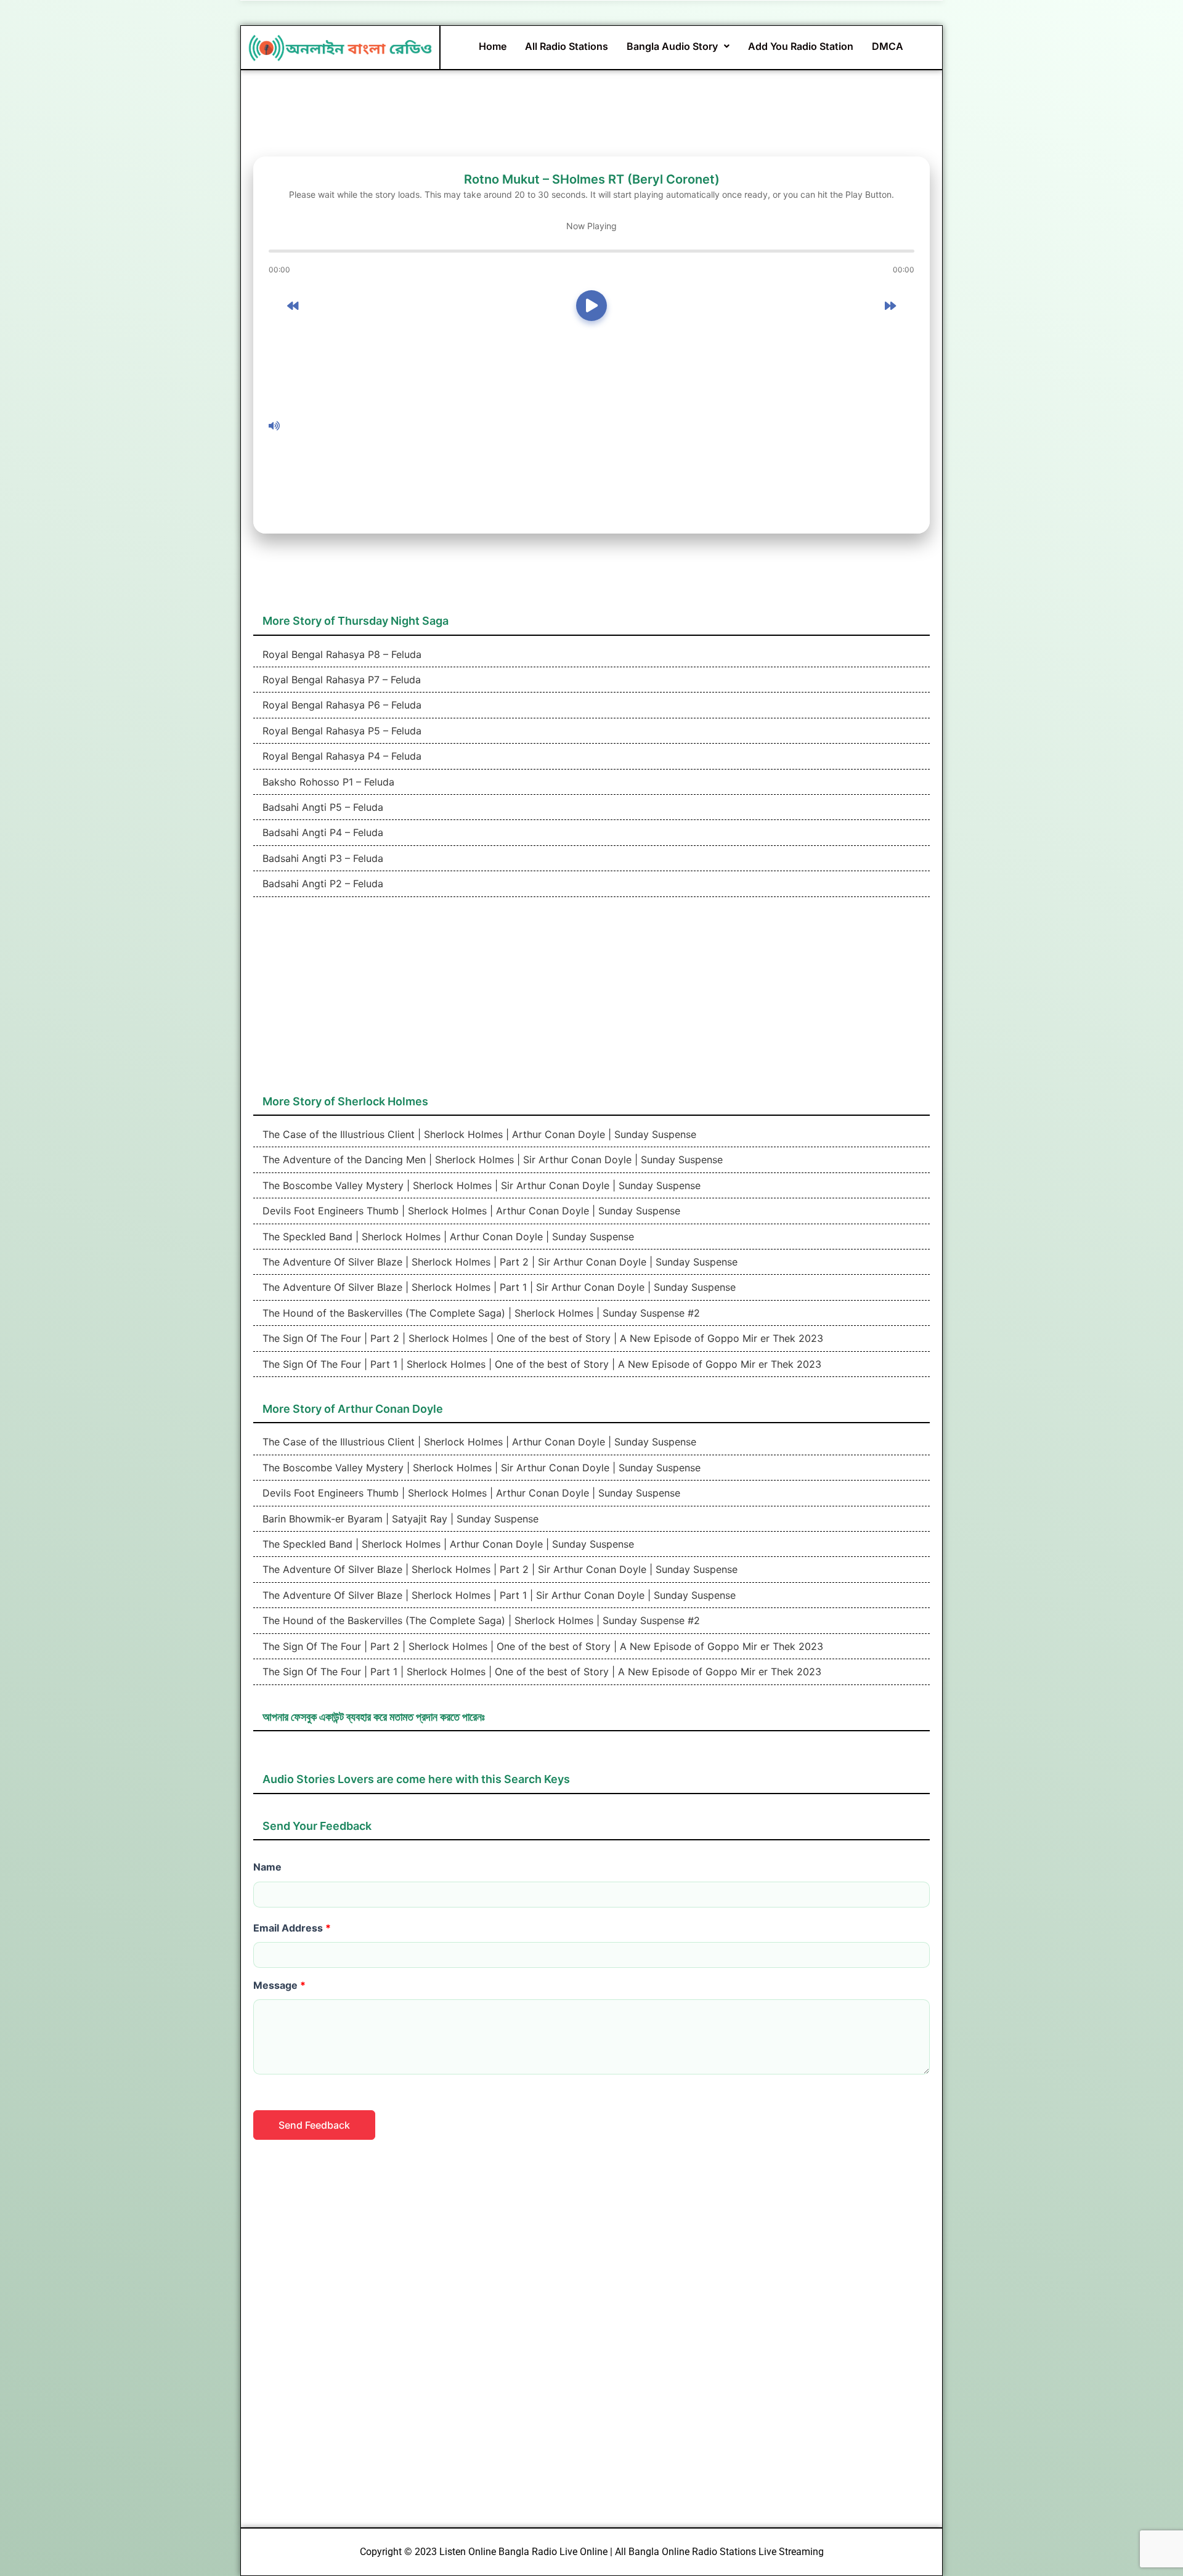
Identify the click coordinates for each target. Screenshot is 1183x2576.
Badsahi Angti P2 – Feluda (321, 884)
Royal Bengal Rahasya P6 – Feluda (340, 705)
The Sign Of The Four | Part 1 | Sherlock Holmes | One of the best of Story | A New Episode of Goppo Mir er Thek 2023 (540, 1364)
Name (267, 1867)
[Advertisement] (600, 426)
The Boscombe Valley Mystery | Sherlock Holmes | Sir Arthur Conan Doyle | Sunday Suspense (480, 1185)
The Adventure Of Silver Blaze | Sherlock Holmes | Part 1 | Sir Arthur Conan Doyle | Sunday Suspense (498, 1287)
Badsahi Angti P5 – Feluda (321, 807)
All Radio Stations (567, 46)
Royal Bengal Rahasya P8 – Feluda (340, 654)
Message (279, 1985)
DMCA (888, 46)
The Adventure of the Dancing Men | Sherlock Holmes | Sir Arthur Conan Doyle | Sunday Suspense (491, 1160)
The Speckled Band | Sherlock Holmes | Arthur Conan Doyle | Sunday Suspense (447, 1237)
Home (493, 46)
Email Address (292, 1928)
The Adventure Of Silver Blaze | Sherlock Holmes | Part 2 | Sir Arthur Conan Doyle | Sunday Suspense (498, 1262)
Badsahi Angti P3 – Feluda (321, 858)
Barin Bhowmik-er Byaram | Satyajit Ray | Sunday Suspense (399, 1519)
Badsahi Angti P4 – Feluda (321, 832)
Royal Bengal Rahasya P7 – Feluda (340, 680)
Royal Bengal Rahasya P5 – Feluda (340, 731)
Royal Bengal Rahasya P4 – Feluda (340, 756)
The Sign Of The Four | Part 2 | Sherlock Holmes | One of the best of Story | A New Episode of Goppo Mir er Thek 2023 (541, 1338)
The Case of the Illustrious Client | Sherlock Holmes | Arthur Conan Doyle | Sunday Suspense (478, 1134)
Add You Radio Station (801, 46)
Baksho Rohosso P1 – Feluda (327, 782)
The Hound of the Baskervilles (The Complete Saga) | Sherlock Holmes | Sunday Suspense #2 (480, 1313)
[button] (678, 46)
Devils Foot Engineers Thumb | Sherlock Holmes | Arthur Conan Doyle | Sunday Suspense (470, 1211)
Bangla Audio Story (672, 46)
